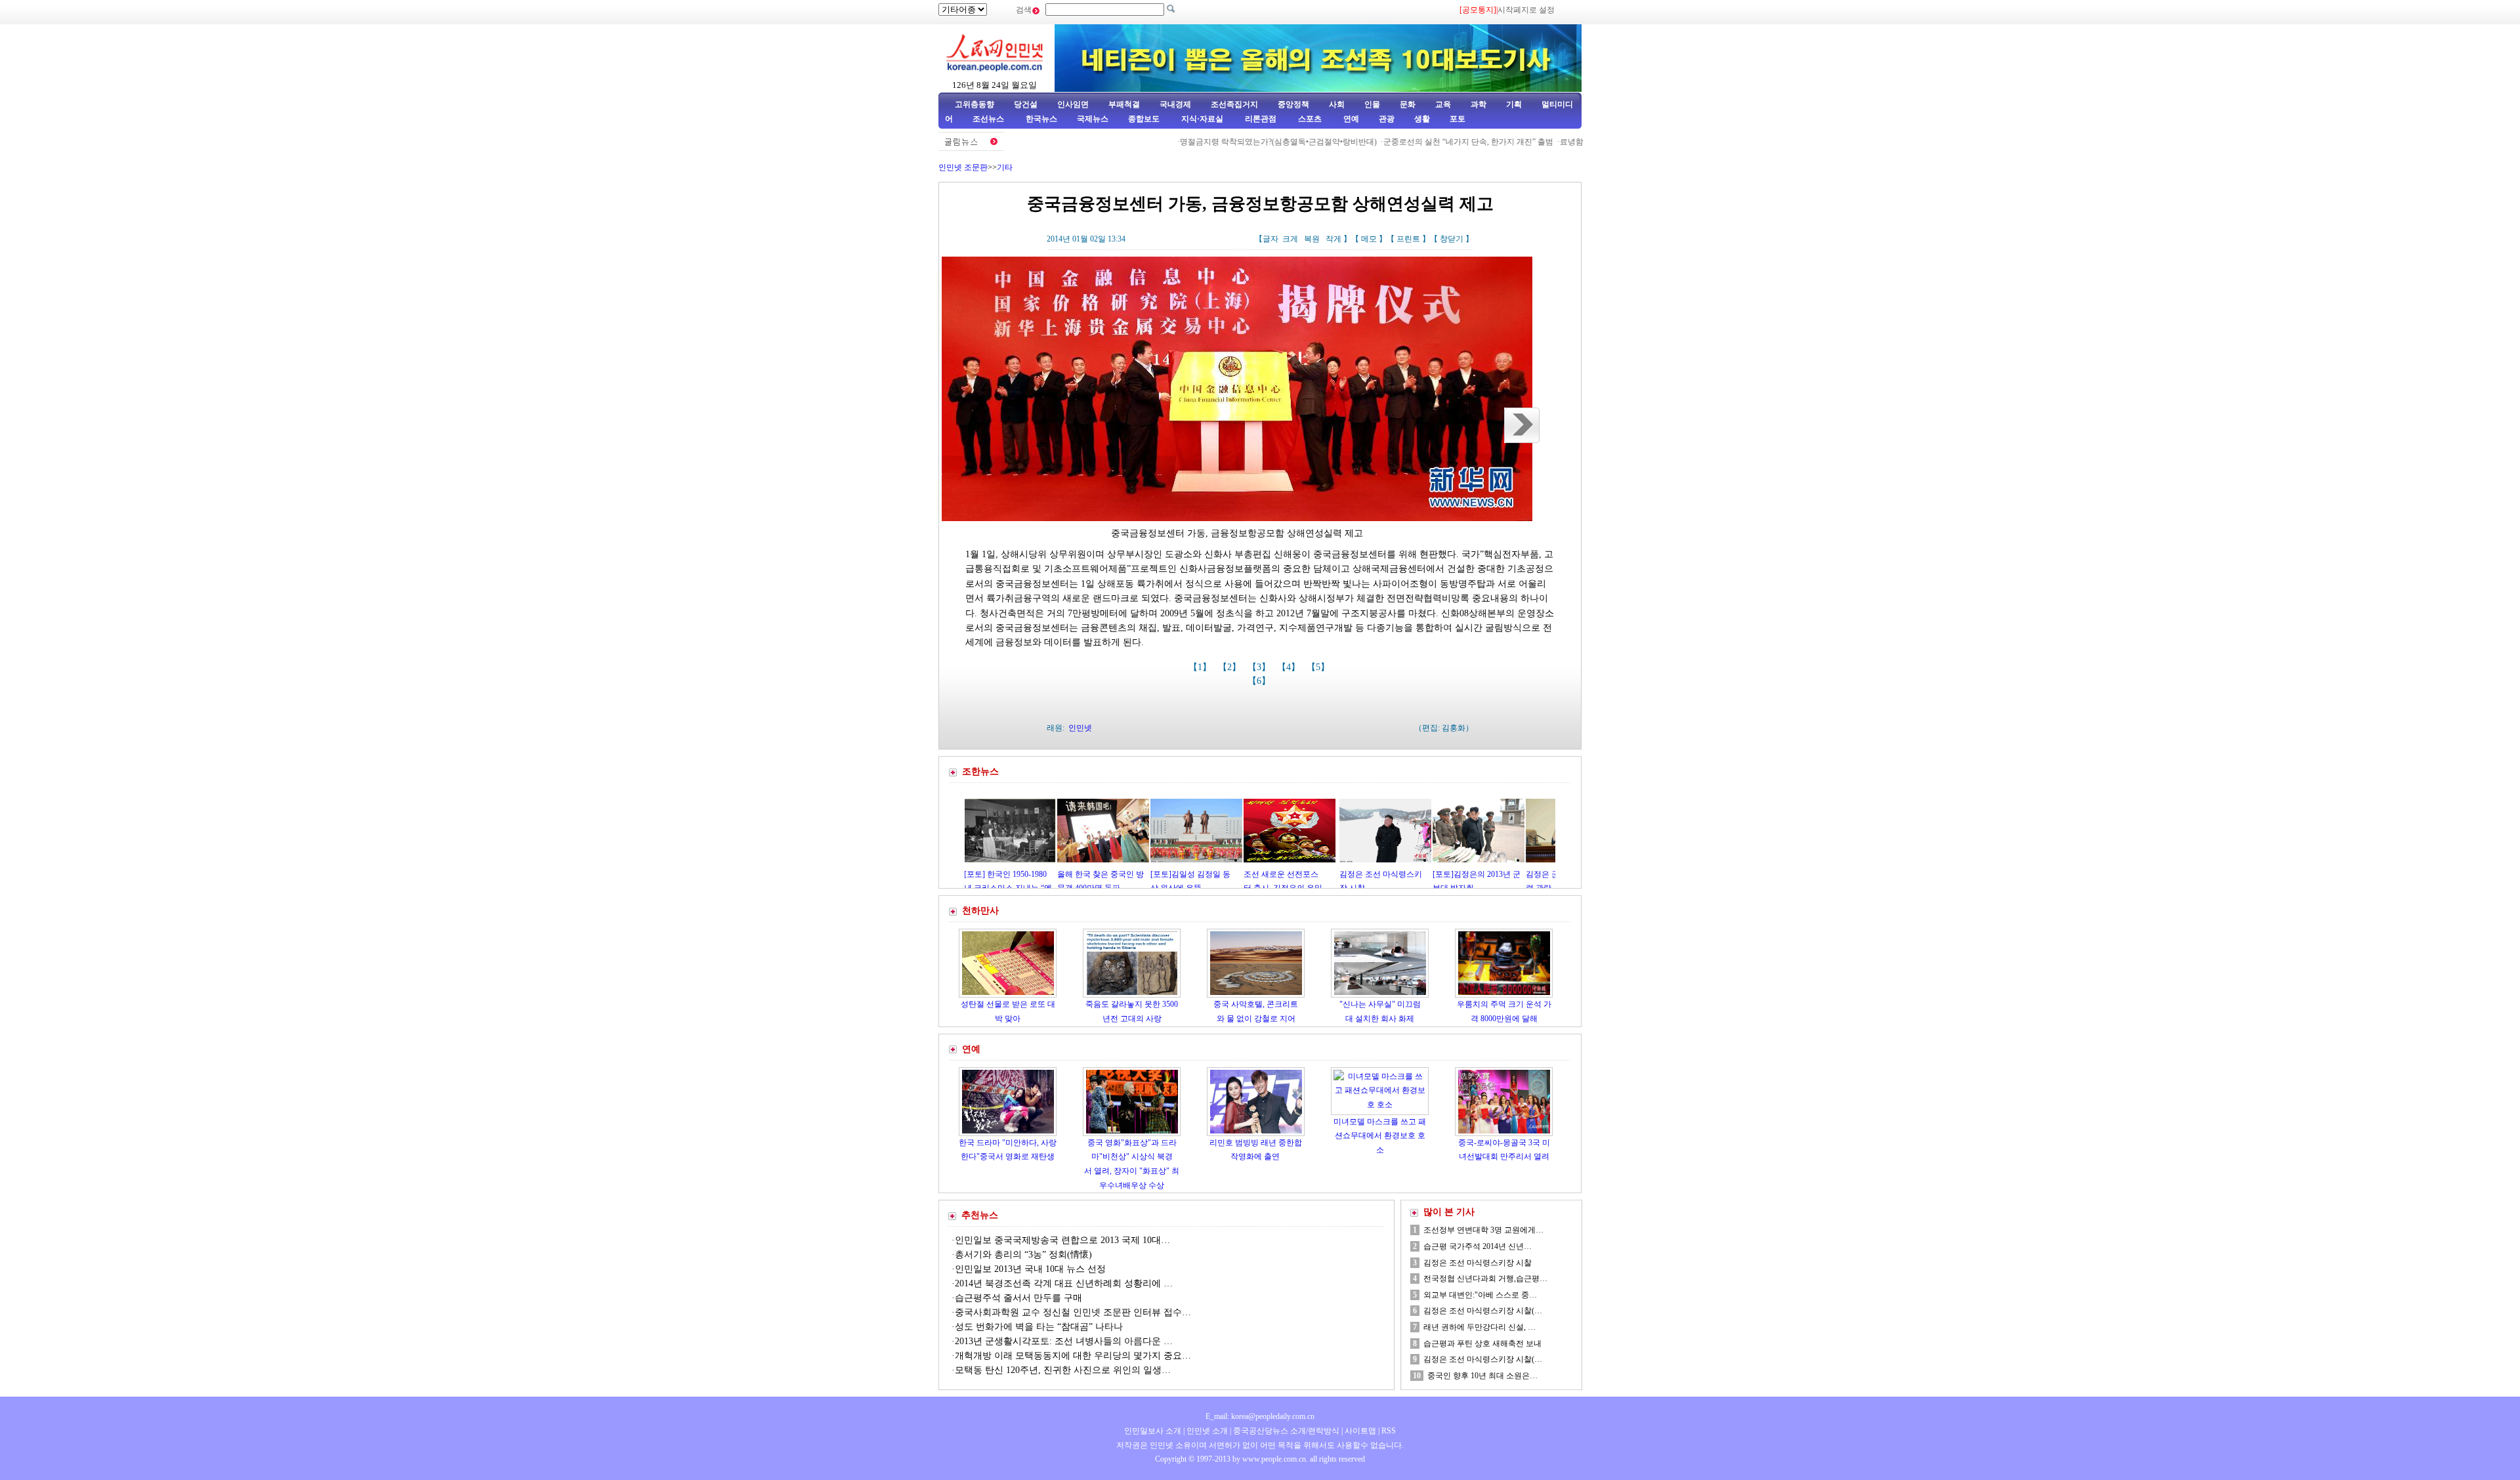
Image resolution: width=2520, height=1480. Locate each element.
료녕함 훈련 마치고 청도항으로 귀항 (1564, 142)
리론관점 (1261, 119)
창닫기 (1452, 239)
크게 (1290, 239)
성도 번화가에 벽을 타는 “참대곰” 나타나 (1039, 1327)
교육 (1443, 104)
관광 (1387, 119)
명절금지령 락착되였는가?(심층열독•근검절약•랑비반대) (1218, 142)
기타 (1005, 167)
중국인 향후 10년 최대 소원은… (1482, 1376)
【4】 (1290, 667)
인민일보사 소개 (1153, 1431)
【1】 (1201, 667)
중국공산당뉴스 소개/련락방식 (1286, 1431)
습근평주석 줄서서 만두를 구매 (1018, 1298)
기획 (1514, 104)
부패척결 (1124, 104)
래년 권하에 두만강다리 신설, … (1480, 1327)
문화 (1408, 104)
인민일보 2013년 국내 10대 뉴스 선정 (1030, 1269)
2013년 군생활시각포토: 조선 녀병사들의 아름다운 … (1064, 1341)
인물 (1372, 104)
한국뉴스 (1041, 119)
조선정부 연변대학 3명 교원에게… (1483, 1230)
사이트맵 (1360, 1431)
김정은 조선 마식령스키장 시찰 (1478, 1263)
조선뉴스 (989, 119)
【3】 (1260, 667)
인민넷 (1080, 728)
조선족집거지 (1234, 104)
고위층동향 (975, 104)
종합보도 (1144, 119)
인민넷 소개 (1206, 1431)
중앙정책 (1293, 104)
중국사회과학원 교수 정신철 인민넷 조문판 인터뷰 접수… (1073, 1312)
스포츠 (1309, 119)
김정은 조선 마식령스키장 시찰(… (1483, 1311)
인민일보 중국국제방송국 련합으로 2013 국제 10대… (1062, 1240)
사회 (1337, 104)
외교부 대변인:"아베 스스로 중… (1480, 1295)
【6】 (1260, 681)
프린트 (1408, 239)
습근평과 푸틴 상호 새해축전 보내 (1482, 1343)
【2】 (1231, 667)
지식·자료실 (1203, 119)
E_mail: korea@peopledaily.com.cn (1260, 1416)
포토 (1458, 119)
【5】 (1319, 667)
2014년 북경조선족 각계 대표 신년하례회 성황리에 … (1064, 1283)
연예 (1350, 119)
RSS (1389, 1431)
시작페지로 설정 (1526, 10)
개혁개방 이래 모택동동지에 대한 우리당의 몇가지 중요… (1073, 1356)
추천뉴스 (980, 1215)
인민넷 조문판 (963, 167)
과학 (1479, 104)
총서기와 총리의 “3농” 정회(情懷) (1023, 1255)
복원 (1312, 239)
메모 (1369, 239)
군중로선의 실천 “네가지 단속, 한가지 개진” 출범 (1408, 142)
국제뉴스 (1093, 119)
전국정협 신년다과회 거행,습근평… (1485, 1279)
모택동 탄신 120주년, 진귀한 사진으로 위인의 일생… (1063, 1370)
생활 (1422, 119)
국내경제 (1175, 104)
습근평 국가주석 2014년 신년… (1478, 1246)
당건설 (1026, 104)
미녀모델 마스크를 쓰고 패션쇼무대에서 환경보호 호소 (1380, 1136)
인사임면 (1073, 104)
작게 (1333, 239)
